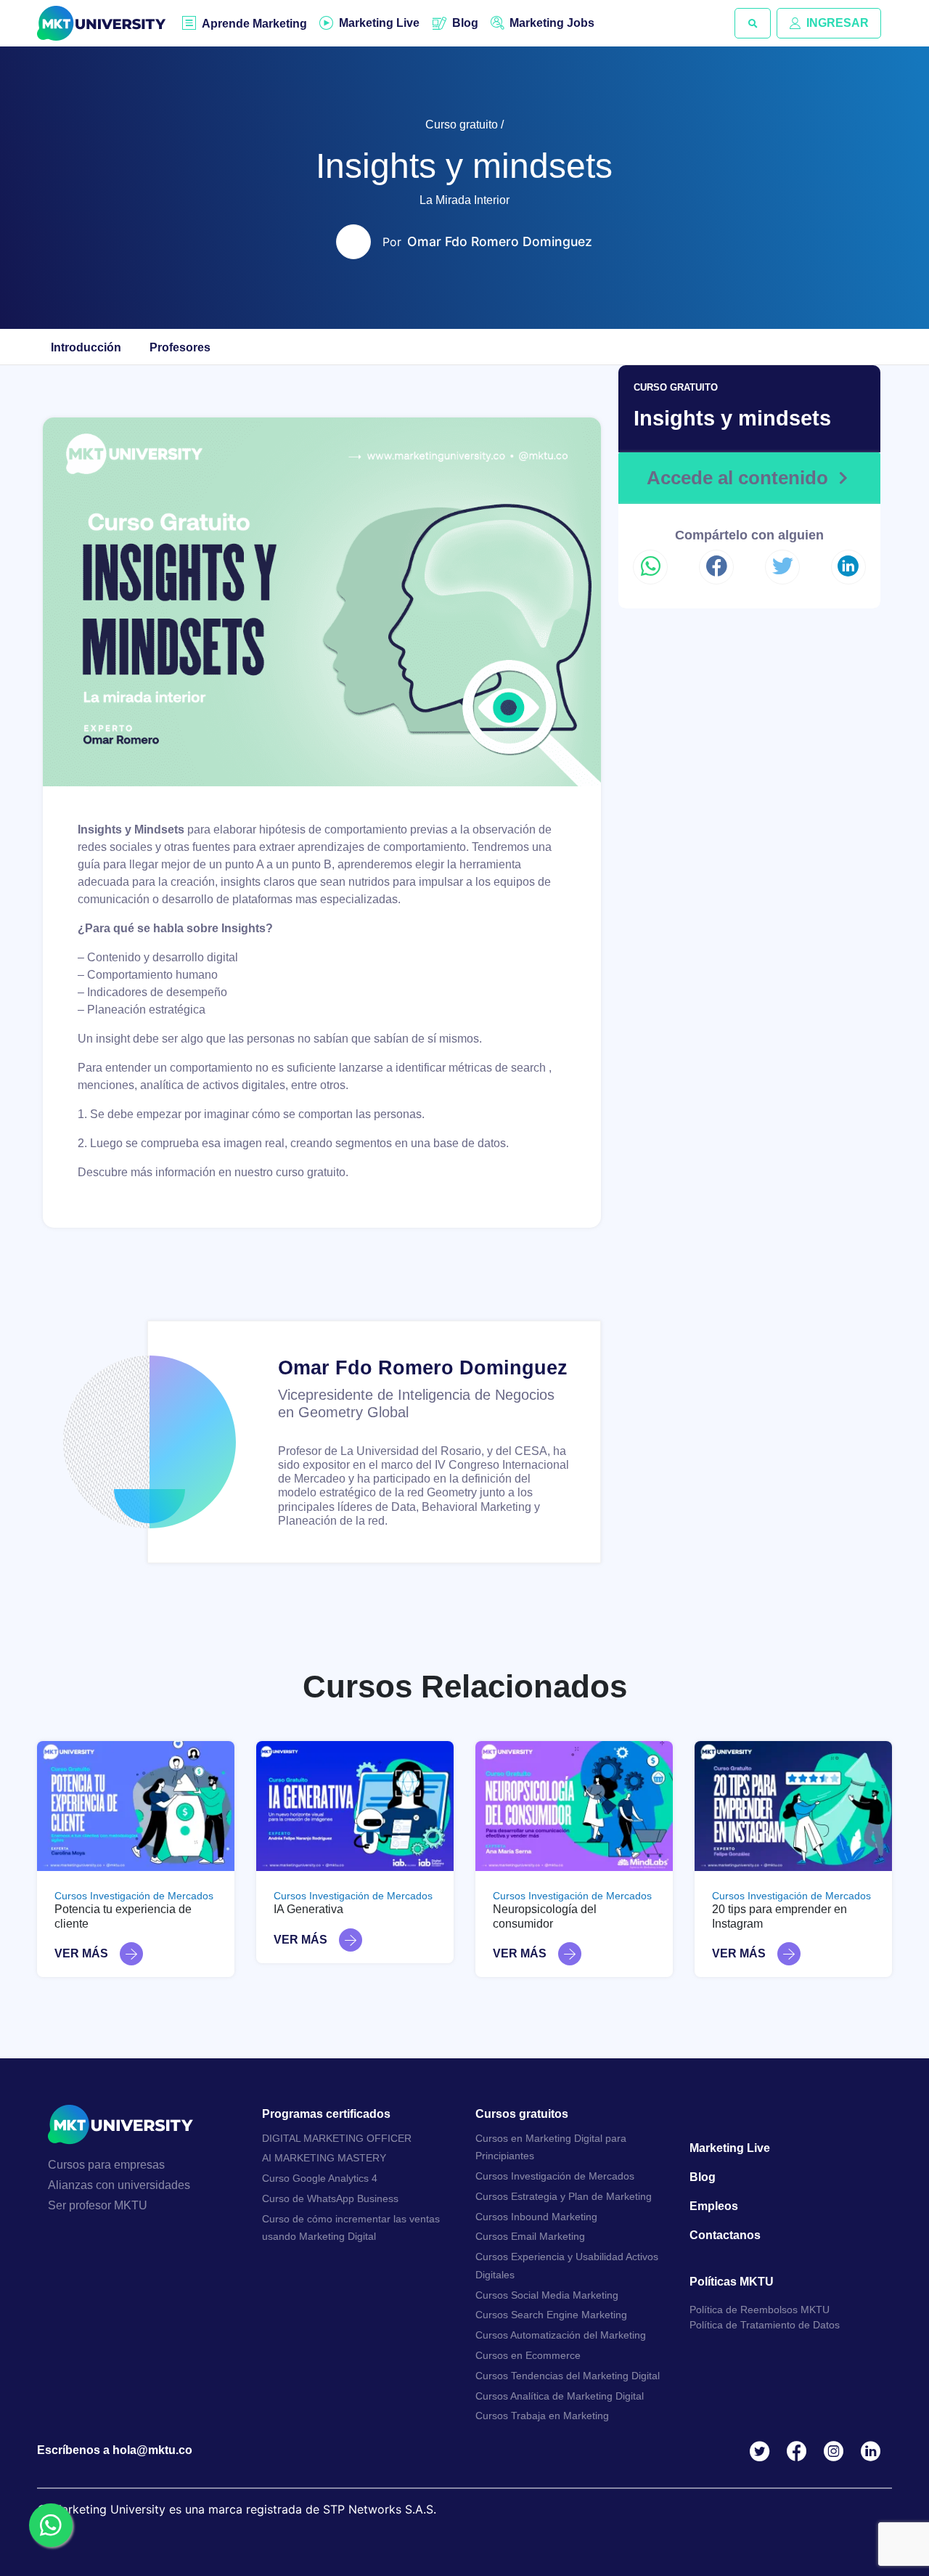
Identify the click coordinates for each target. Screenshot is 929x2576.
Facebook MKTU (799, 2451)
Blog (465, 23)
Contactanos (725, 2235)
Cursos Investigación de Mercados (134, 1896)
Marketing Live (379, 23)
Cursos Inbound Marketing (536, 2217)
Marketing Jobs (552, 23)
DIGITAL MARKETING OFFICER (337, 2138)
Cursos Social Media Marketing (547, 2295)
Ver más (81, 1953)
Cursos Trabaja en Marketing (542, 2416)
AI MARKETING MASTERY (324, 2158)
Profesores (180, 347)
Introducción (86, 347)
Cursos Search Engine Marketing (551, 2315)
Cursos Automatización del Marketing (561, 2335)
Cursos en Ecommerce (528, 2355)
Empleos (714, 2206)
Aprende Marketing (254, 24)
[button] (753, 23)
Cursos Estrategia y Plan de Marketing (564, 2196)
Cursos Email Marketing (530, 2236)
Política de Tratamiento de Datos (765, 2325)
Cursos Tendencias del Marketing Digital (568, 2376)
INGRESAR (838, 23)
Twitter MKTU (762, 2451)
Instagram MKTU (836, 2451)
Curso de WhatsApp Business (330, 2198)
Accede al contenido (737, 478)
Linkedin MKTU (873, 2451)
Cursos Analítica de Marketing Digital (560, 2396)
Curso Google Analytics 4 (320, 2178)
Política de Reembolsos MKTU (760, 2310)
